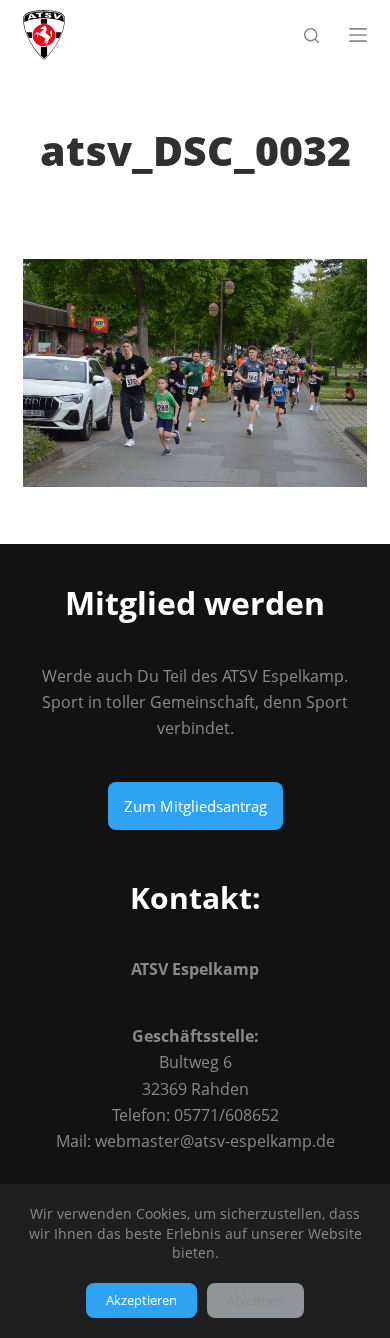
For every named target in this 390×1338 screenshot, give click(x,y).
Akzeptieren (141, 1300)
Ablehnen (255, 1300)
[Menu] (358, 35)
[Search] (311, 35)
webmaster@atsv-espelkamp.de (215, 1141)
